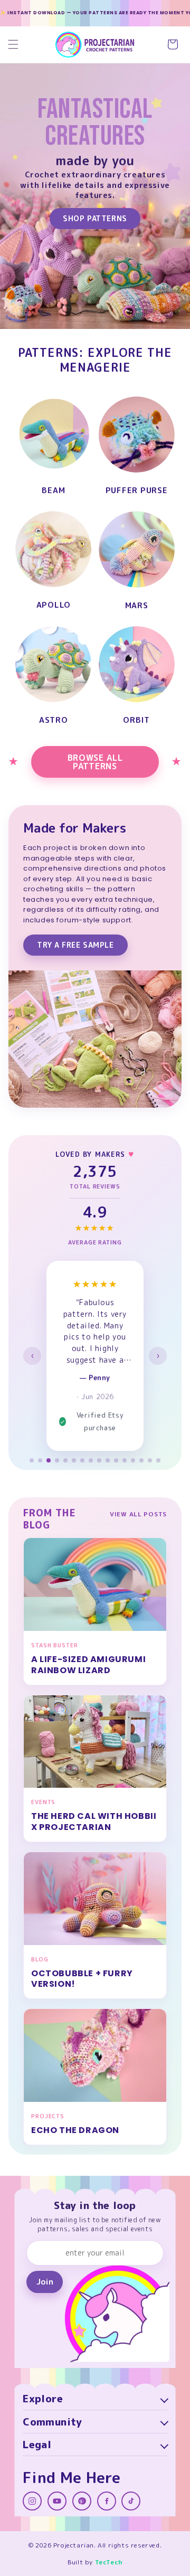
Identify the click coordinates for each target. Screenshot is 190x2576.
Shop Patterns (95, 218)
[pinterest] (82, 2501)
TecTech (109, 2562)
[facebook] (107, 2501)
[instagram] (32, 2501)
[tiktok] (131, 2501)
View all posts (138, 1514)
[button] (13, 44)
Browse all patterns (95, 762)
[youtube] (57, 2501)
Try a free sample (75, 945)
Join (45, 2282)
